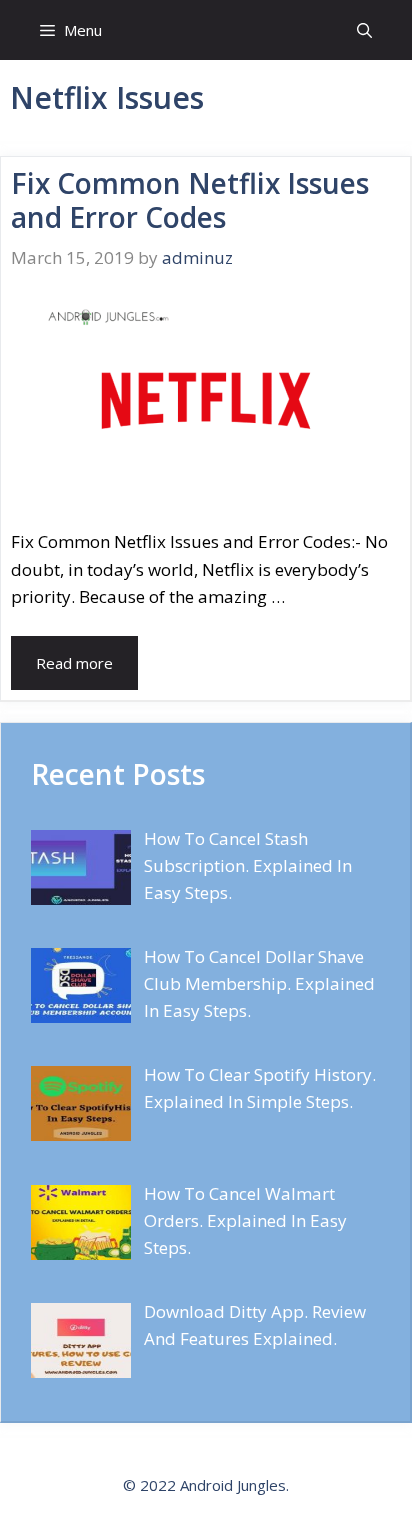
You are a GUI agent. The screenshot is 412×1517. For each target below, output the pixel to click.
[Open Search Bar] (364, 30)
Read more (74, 663)
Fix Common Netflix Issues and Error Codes (190, 200)
